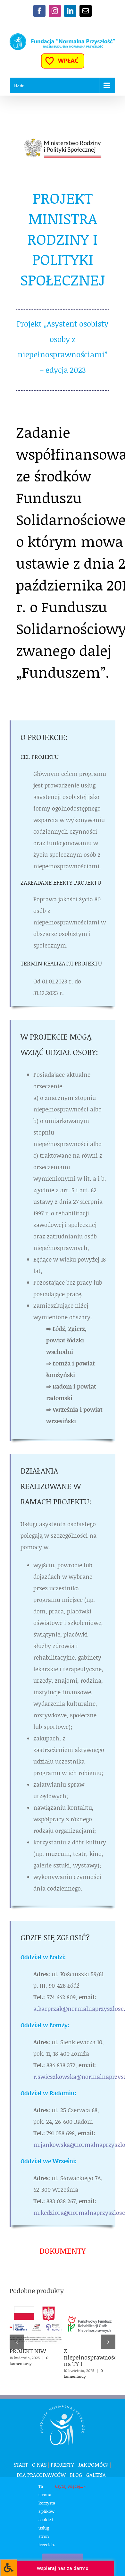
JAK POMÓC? (93, 2465)
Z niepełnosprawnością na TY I (88, 2315)
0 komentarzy (29, 2361)
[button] (17, 2342)
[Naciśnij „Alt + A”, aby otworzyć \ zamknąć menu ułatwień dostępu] (8, 2567)
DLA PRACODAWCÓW (41, 2475)
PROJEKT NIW (34, 2315)
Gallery (36, 2334)
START (21, 2465)
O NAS (39, 2465)
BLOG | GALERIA (88, 2475)
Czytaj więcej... (70, 2486)
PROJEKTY (62, 2465)
